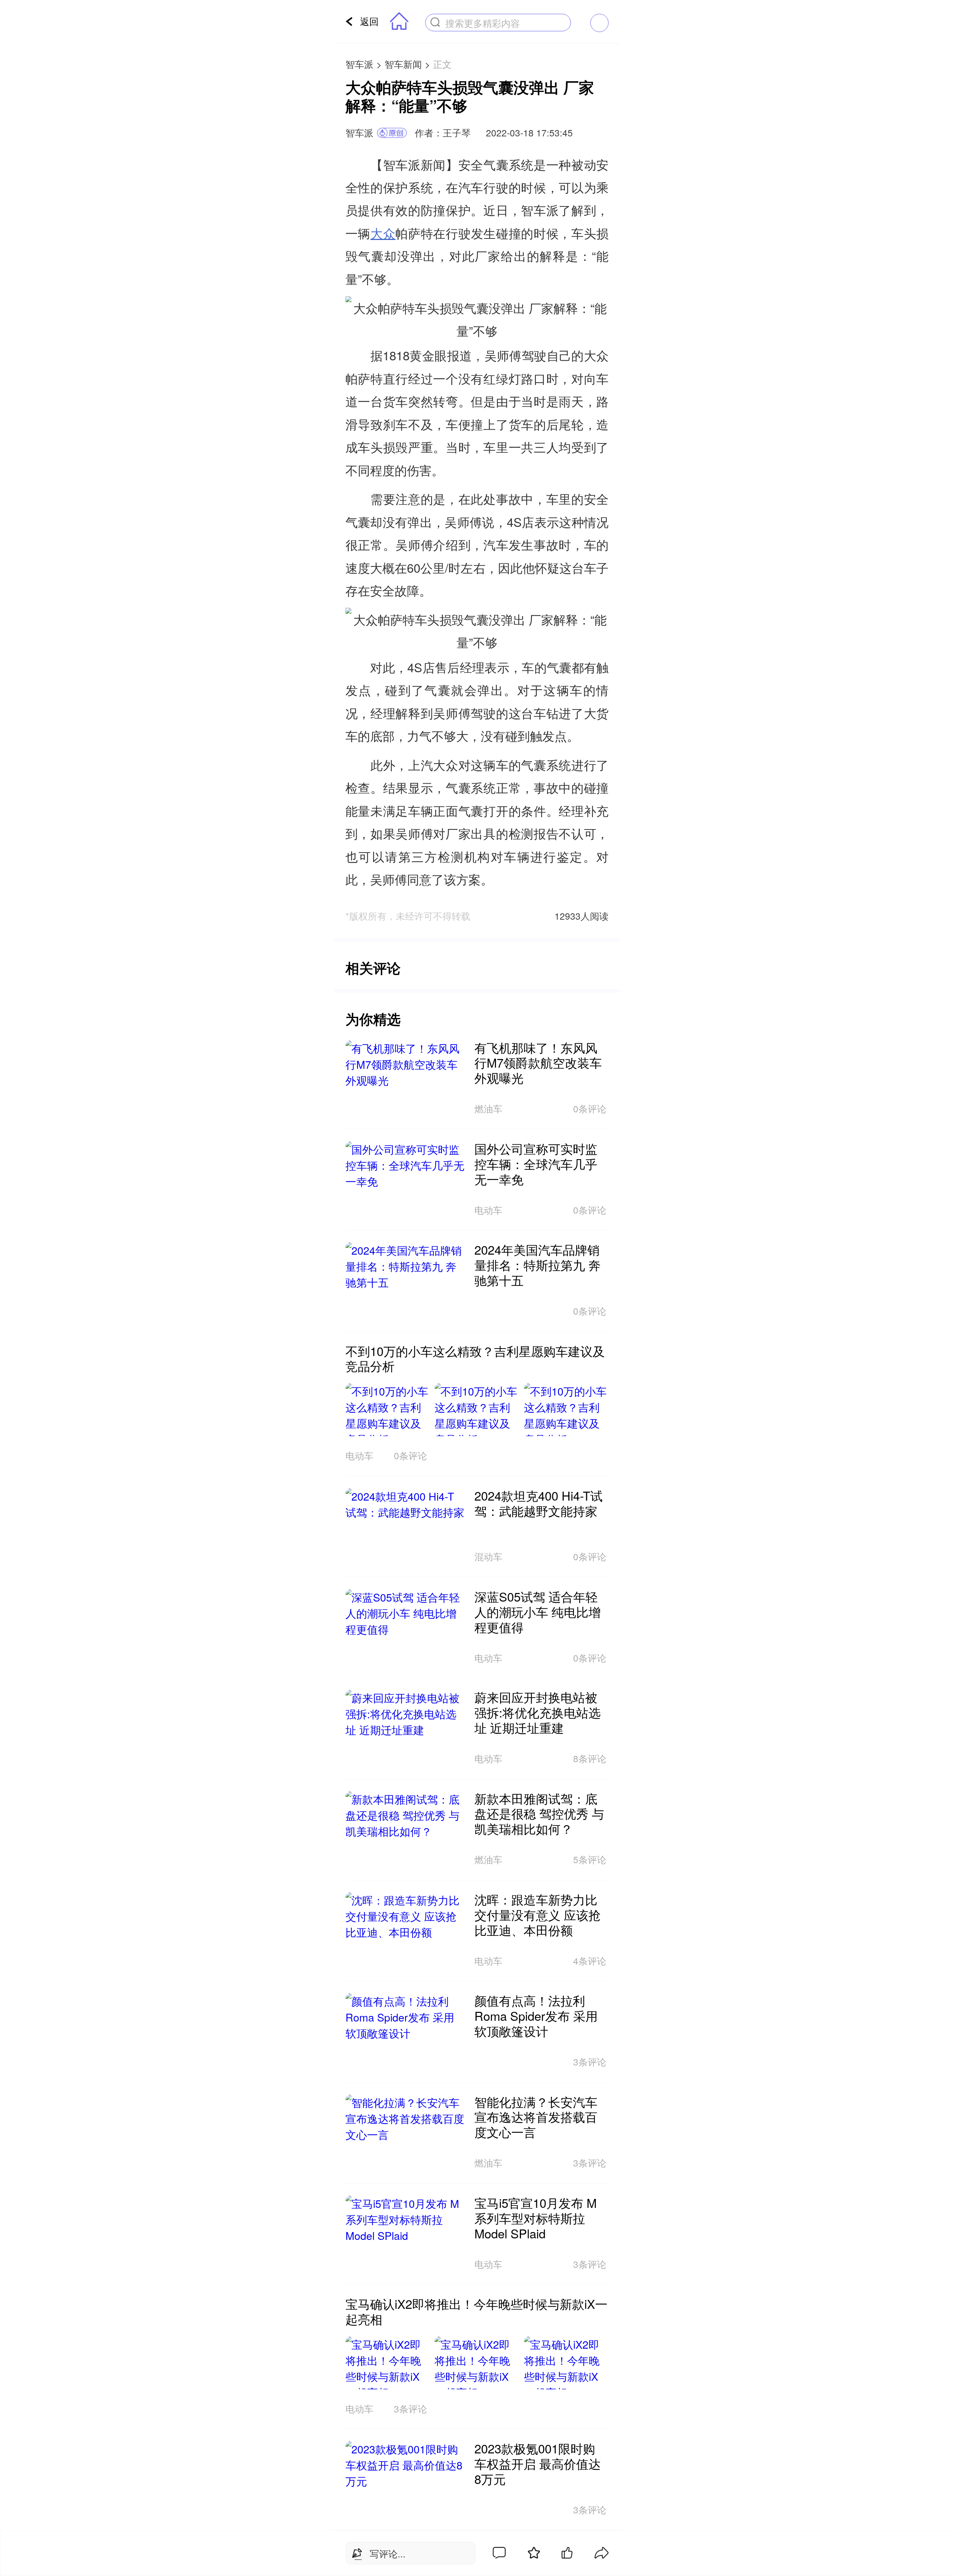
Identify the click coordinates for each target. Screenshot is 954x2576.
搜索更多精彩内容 (483, 23)
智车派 (359, 64)
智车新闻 (403, 64)
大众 (383, 233)
